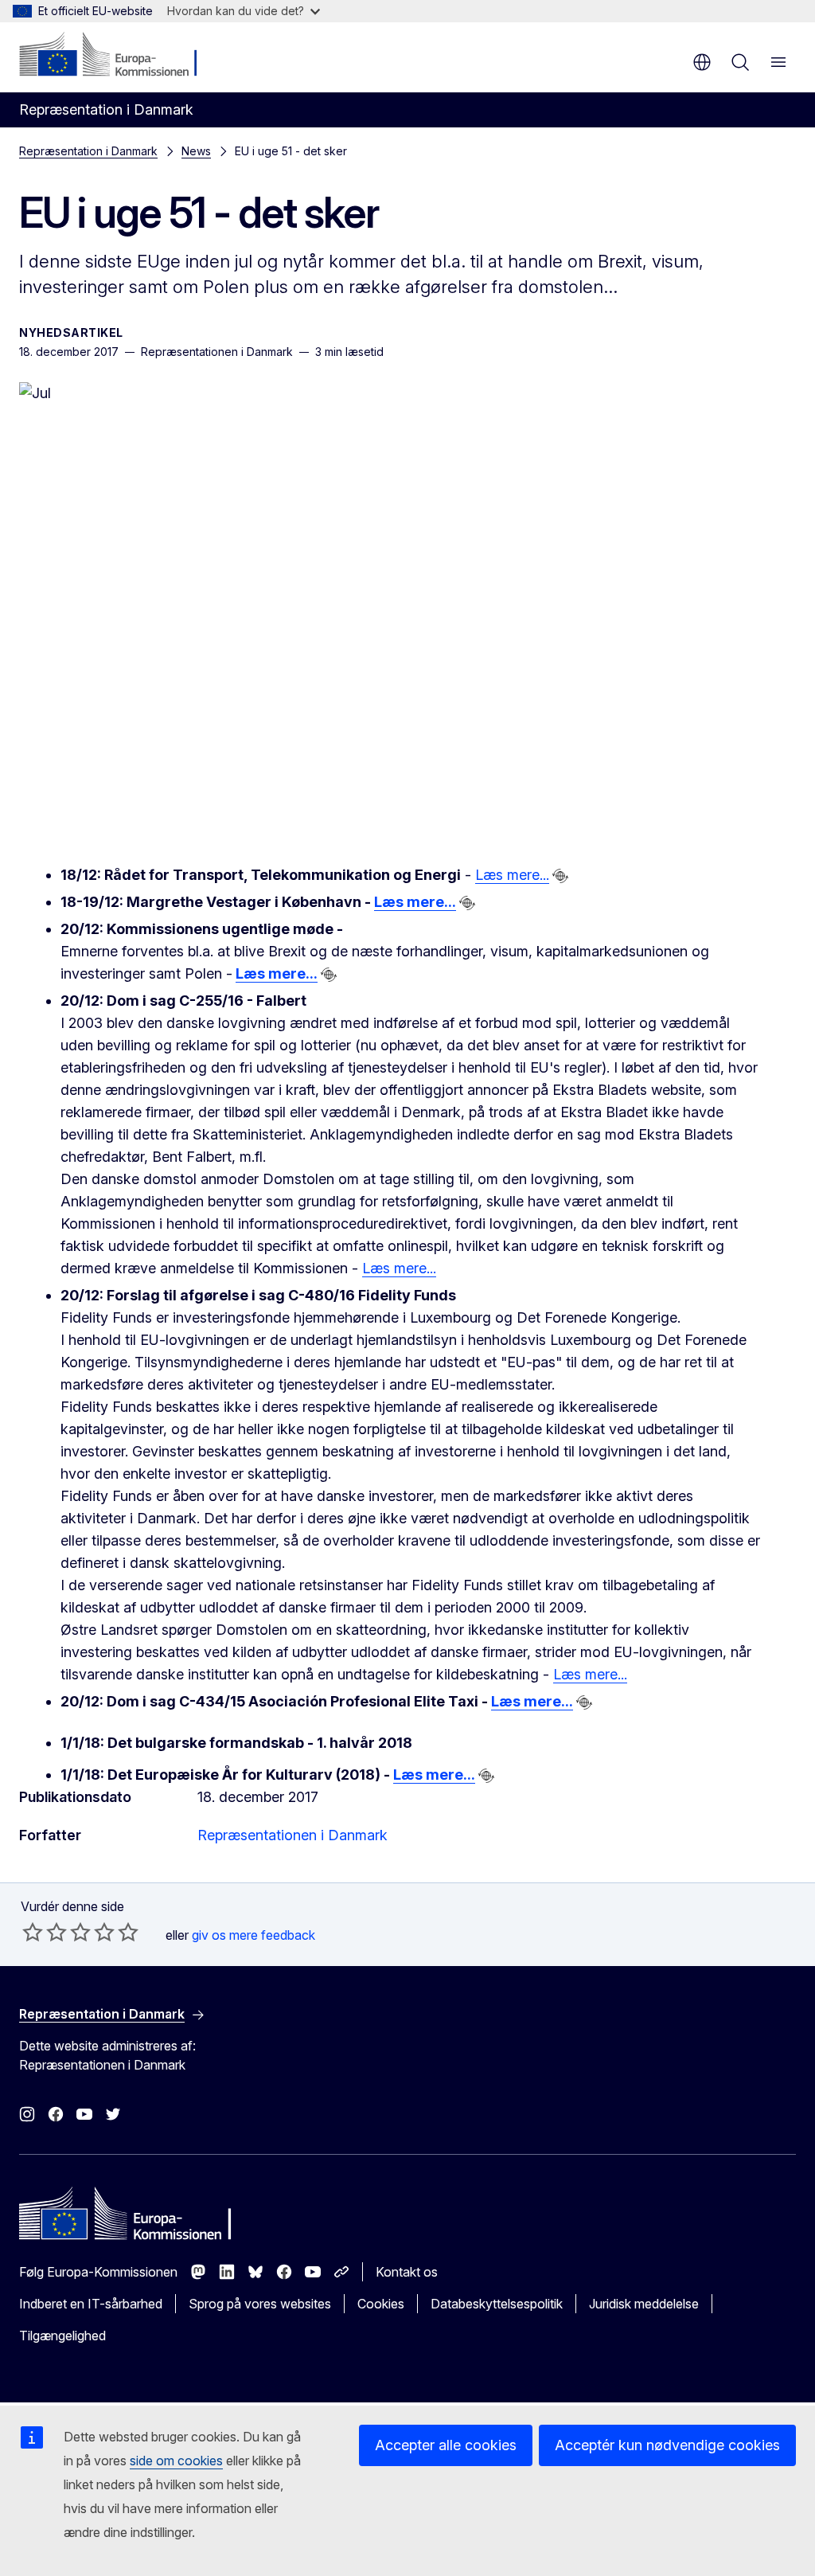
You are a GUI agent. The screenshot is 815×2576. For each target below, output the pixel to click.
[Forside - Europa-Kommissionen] (116, 56)
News (196, 151)
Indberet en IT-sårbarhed (91, 2304)
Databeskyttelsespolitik (497, 2304)
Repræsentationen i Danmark (292, 1835)
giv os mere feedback (253, 1935)
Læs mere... (512, 875)
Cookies (381, 2304)
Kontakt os (407, 2272)
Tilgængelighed (62, 2336)
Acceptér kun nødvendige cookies (667, 2445)
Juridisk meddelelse (644, 2304)
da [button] (702, 62)
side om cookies (176, 2461)
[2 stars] (45, 1932)
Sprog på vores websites (260, 2304)
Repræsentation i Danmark (88, 151)
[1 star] (33, 1932)
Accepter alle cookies (446, 2445)
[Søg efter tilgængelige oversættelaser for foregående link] (560, 876)
